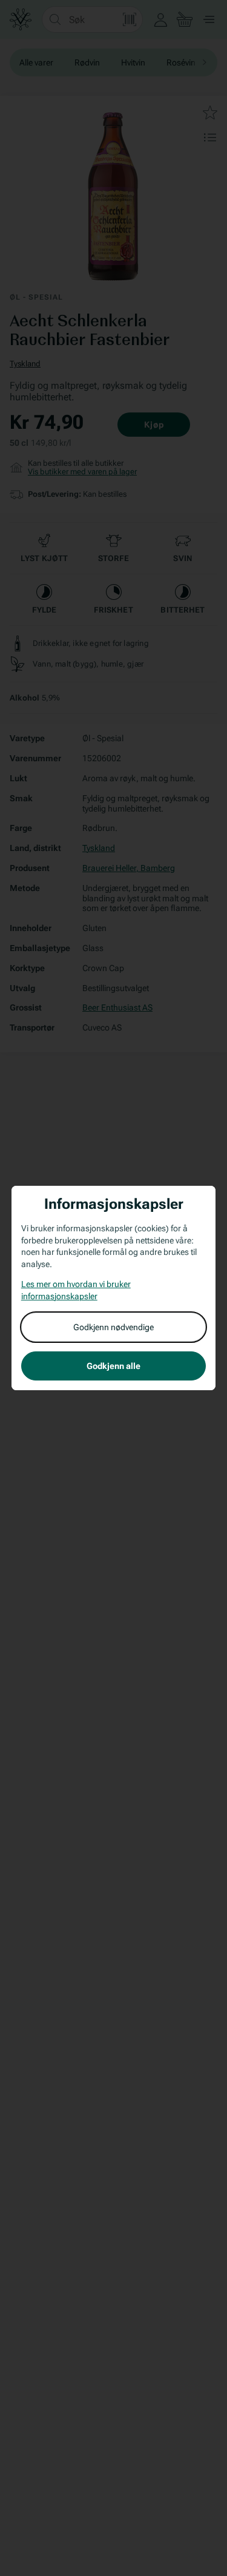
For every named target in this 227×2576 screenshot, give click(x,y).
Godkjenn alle (113, 1366)
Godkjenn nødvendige (113, 1327)
